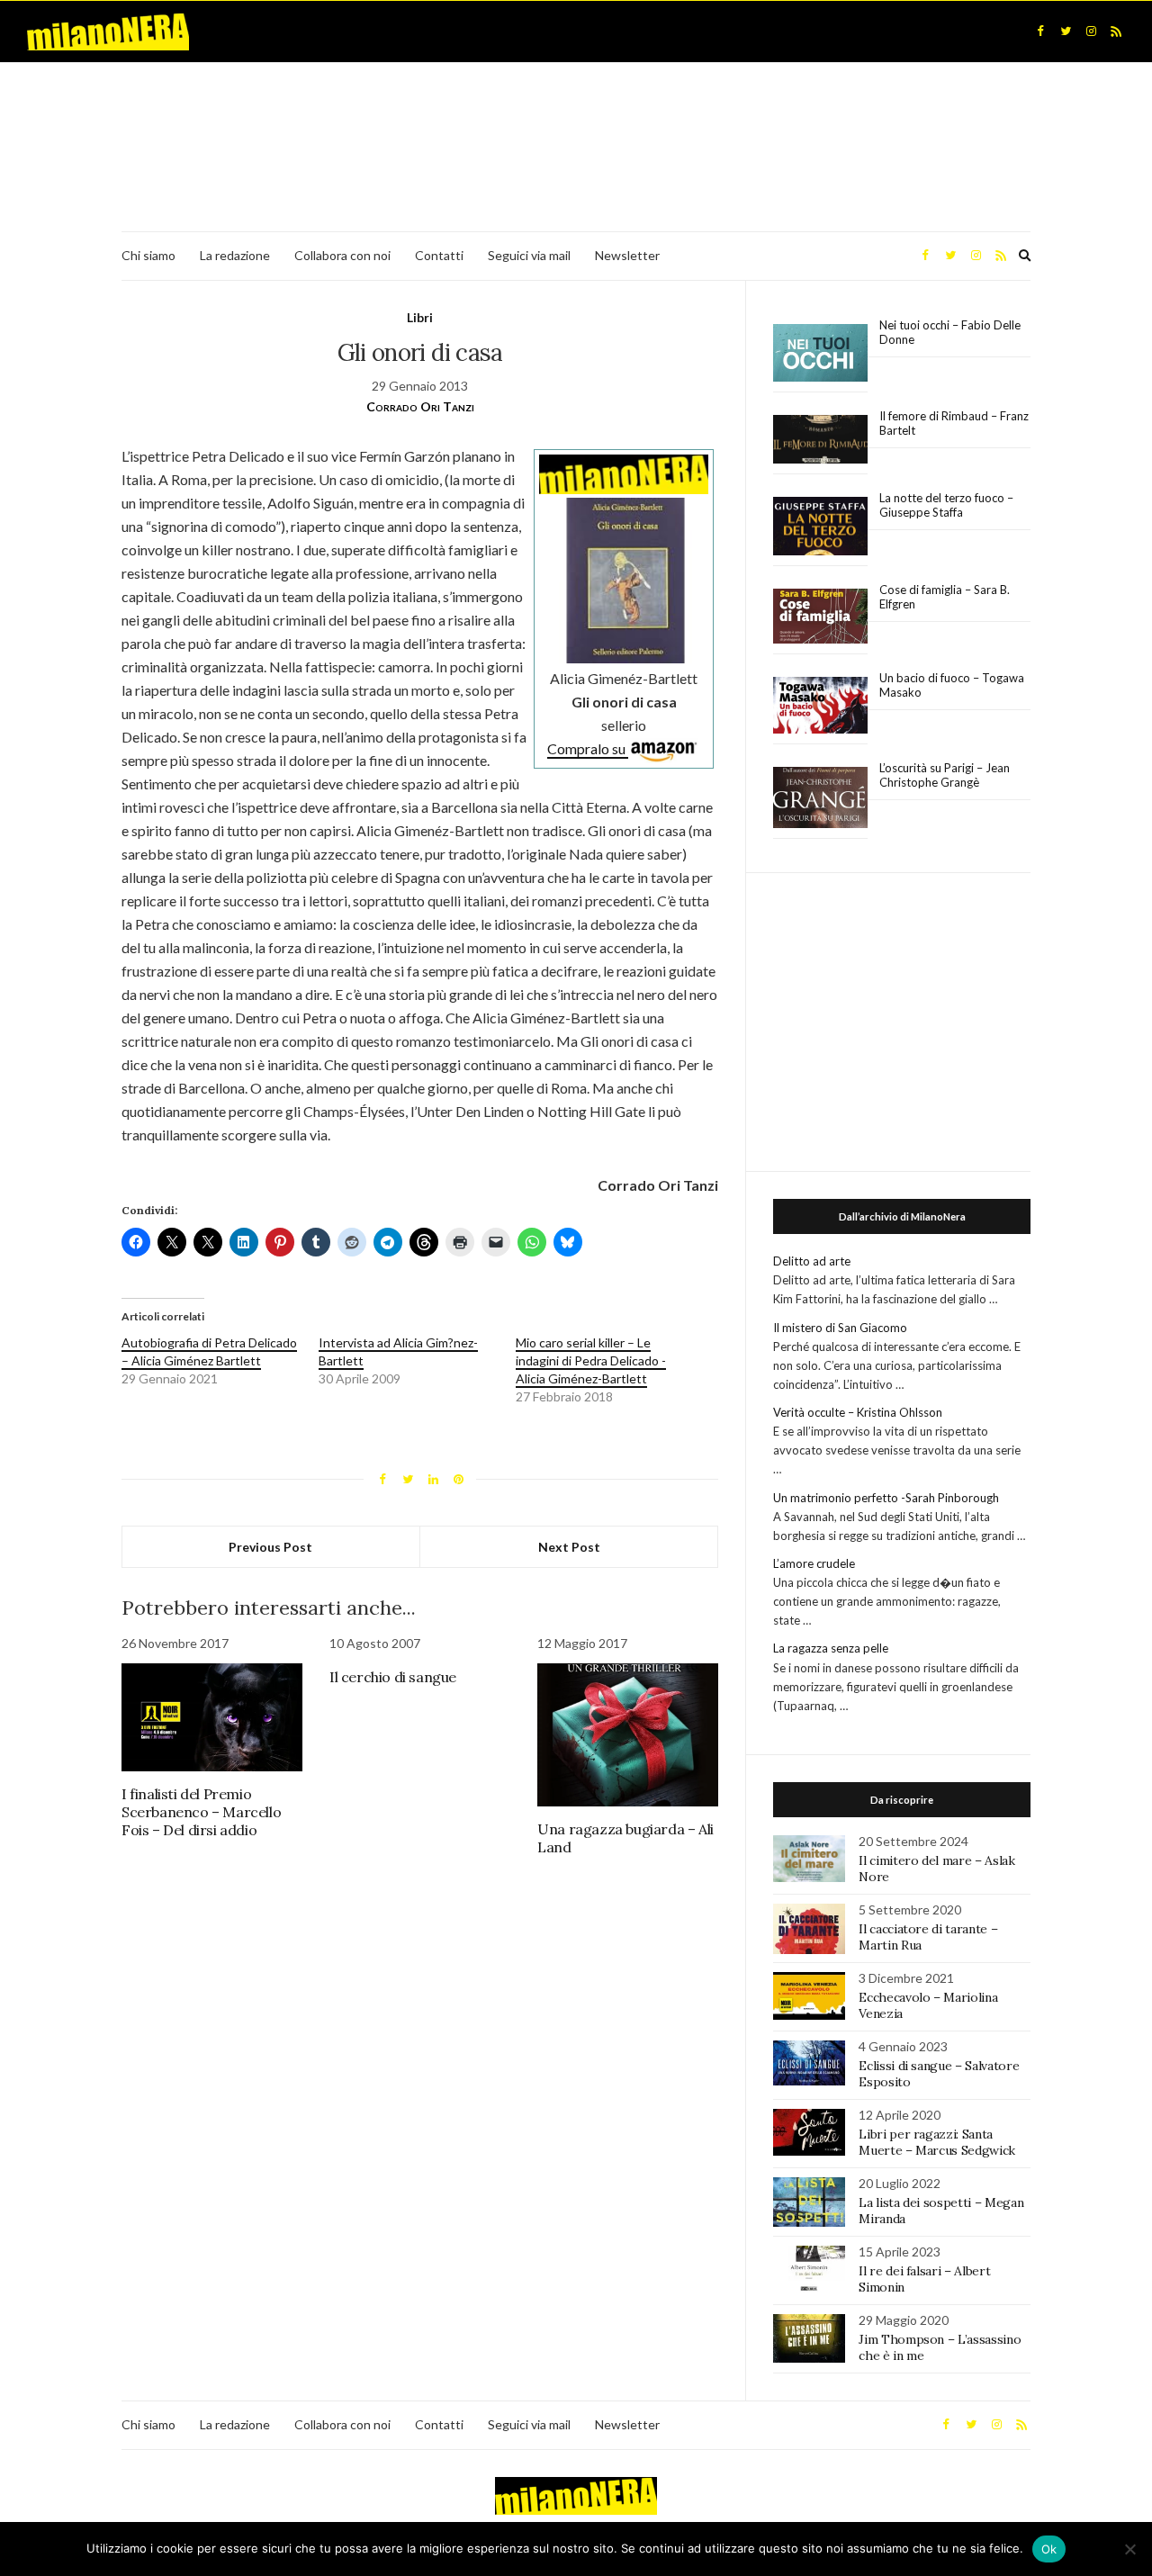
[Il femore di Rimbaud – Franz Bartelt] (820, 440)
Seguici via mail (529, 255)
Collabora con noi (342, 255)
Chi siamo (148, 255)
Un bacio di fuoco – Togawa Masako (952, 685)
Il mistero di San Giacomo (840, 1328)
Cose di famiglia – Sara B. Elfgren (945, 597)
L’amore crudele (814, 1563)
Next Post (569, 1547)
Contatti (439, 255)
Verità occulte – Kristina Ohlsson (858, 1412)
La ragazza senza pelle (831, 1648)
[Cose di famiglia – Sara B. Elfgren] (820, 617)
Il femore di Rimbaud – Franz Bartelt (954, 423)
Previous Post (270, 1547)
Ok (1049, 2549)
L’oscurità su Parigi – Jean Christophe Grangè (945, 775)
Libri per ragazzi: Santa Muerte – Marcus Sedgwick (937, 2142)
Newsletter (627, 255)
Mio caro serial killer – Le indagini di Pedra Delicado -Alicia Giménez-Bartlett (591, 1360)
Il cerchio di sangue (393, 1677)
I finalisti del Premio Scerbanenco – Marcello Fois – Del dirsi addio (201, 1812)
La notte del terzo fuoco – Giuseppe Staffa (946, 505)
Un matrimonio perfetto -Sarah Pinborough (886, 1498)
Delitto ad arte (812, 1261)
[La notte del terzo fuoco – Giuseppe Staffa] (820, 527)
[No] (1129, 2549)
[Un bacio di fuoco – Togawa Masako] (820, 706)
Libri (420, 317)
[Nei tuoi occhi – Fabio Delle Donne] (820, 353)
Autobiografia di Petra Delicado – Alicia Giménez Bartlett (209, 1351)
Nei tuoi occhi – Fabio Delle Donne (950, 332)
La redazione (235, 255)
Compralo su (588, 748)
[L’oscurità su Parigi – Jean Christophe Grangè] (820, 798)
